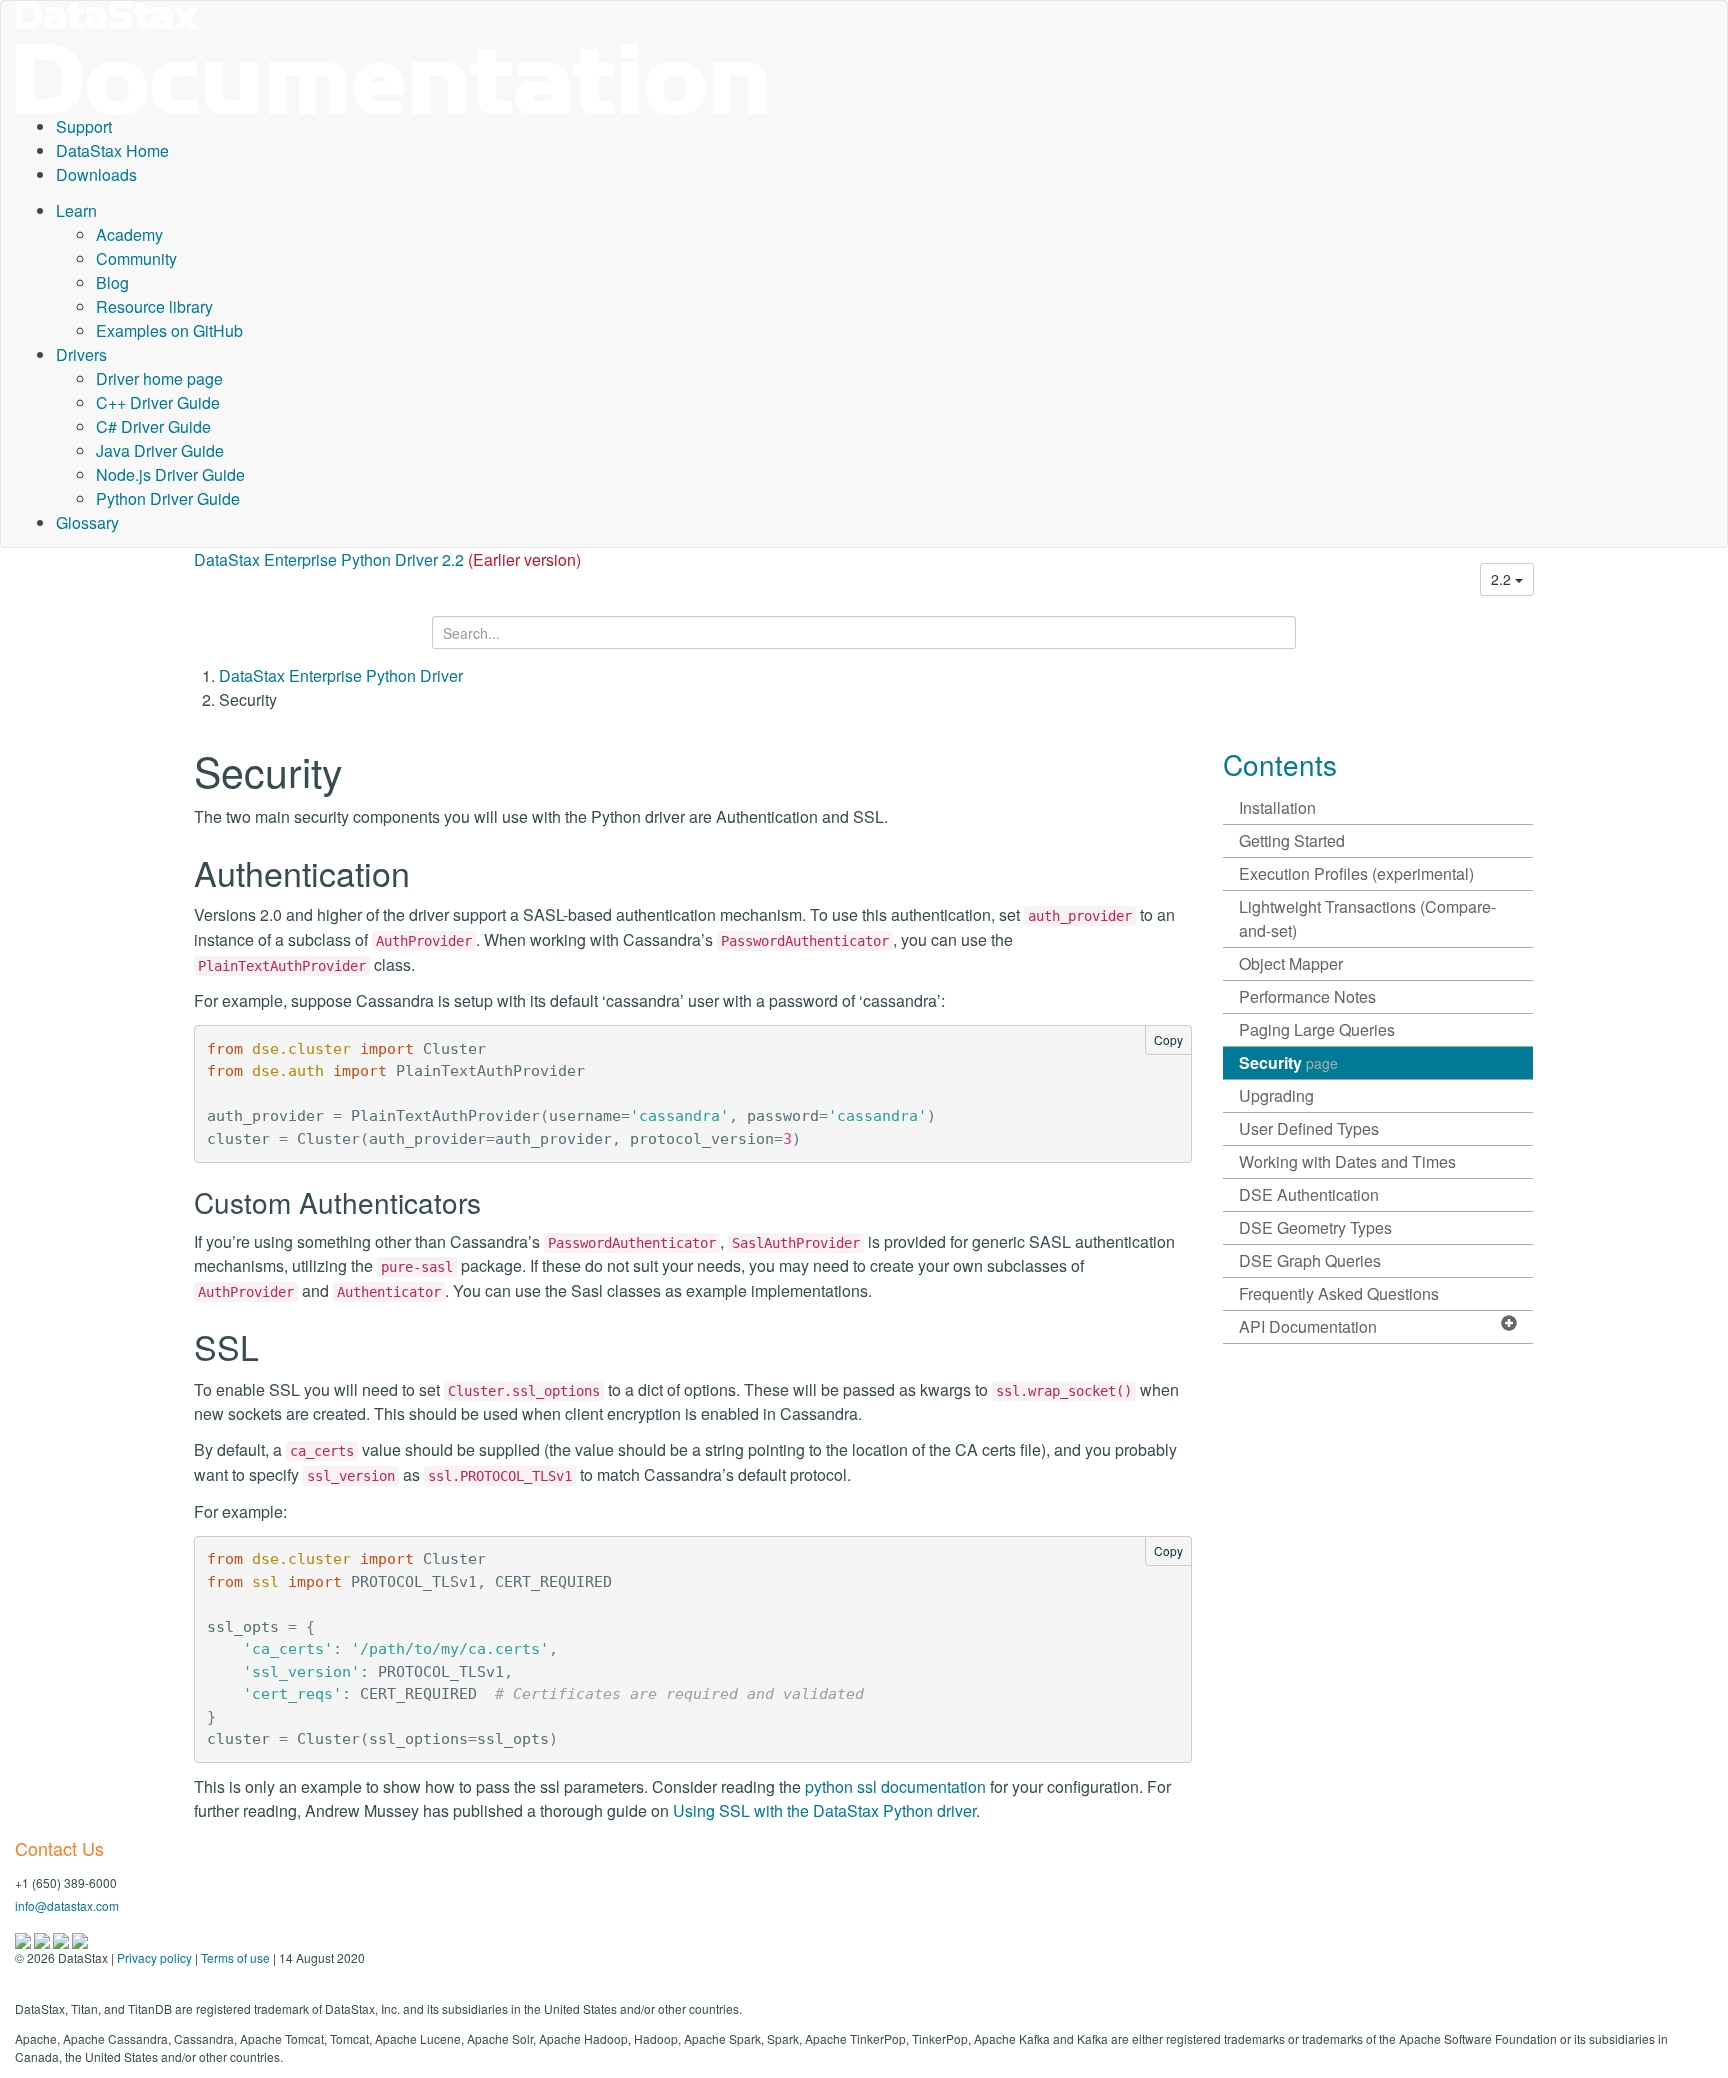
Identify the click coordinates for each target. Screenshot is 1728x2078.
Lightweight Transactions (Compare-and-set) (1367, 918)
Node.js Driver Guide (170, 474)
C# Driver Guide (153, 426)
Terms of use (235, 1957)
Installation (1277, 807)
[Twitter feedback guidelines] (62, 1938)
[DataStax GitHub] (80, 1938)
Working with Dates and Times (1347, 1161)
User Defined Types (1309, 1128)
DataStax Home (112, 150)
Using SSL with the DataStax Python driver (824, 1810)
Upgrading (1276, 1095)
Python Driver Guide (168, 498)
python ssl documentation (895, 1786)
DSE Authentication (1309, 1194)
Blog (112, 282)
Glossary (87, 522)
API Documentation (1308, 1326)
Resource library (154, 306)
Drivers (81, 354)
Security (1288, 1062)
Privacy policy (154, 1957)
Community (136, 258)
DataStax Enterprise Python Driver (341, 675)
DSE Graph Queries (1310, 1260)
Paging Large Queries (1317, 1029)
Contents (1280, 764)
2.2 (1503, 579)
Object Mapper (1291, 963)
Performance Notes (1307, 996)
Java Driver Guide (160, 450)
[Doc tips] (43, 1938)
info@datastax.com (67, 1905)
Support (84, 126)
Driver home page (159, 378)
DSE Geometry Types (1315, 1227)
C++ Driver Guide (158, 402)
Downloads (96, 174)
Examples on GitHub (169, 330)
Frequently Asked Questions (1339, 1293)
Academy (129, 234)
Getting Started (1292, 840)
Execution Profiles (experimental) (1356, 873)
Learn (76, 210)
